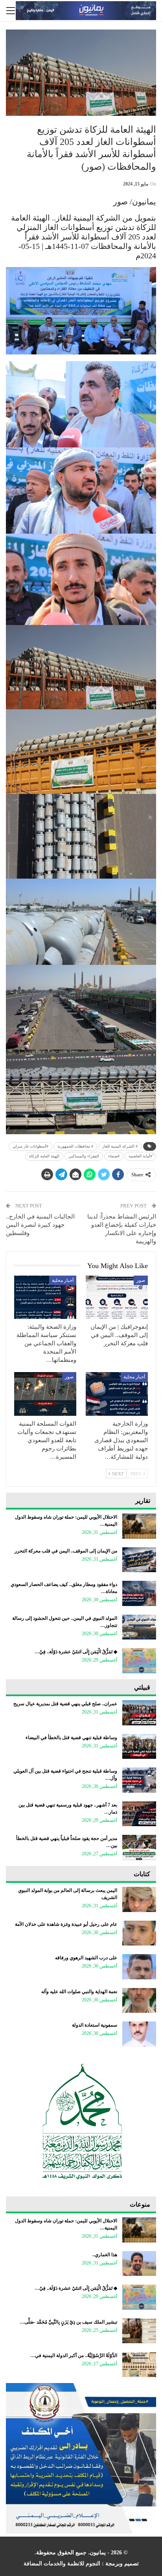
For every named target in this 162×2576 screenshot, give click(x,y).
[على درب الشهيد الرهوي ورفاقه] (139, 1967)
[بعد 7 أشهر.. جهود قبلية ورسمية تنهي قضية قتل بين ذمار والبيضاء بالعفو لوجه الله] (139, 1814)
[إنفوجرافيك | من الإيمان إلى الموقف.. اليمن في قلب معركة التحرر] (117, 1297)
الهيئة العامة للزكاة (44, 1156)
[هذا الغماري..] (139, 2264)
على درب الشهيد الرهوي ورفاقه (86, 1958)
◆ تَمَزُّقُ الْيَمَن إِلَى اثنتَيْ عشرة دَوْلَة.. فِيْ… (76, 1652)
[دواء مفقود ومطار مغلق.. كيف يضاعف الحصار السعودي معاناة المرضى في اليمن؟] (139, 1593)
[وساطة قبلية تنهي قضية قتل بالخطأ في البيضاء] (139, 1747)
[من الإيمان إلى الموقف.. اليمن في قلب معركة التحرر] (139, 1560)
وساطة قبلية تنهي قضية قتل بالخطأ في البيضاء (71, 1738)
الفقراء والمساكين (84, 1156)
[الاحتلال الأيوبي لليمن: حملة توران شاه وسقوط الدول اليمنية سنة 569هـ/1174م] (139, 1526)
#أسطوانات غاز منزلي (30, 1146)
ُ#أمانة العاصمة (140, 1156)
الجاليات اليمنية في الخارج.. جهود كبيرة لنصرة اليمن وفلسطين (40, 1225)
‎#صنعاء (114, 1156)
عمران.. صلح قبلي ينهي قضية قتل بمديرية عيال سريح (65, 1704)
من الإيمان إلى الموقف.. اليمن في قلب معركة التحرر (66, 1551)
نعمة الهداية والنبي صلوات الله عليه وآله (79, 1992)
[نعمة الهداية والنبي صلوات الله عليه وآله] (139, 2001)
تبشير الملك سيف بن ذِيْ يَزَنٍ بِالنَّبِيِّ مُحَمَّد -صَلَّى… (68, 2322)
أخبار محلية (63, 1280)
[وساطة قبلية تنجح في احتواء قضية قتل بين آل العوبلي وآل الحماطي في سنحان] (139, 1780)
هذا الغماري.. (105, 2255)
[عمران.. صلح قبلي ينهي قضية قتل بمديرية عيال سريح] (139, 1713)
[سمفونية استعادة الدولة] (139, 2034)
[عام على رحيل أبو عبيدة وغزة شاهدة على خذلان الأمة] (139, 1933)
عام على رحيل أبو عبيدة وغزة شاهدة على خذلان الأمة (66, 1924)
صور (141, 1280)
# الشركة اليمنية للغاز (120, 1146)
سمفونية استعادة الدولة (95, 2025)
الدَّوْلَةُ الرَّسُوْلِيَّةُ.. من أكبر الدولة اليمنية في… (74, 2355)
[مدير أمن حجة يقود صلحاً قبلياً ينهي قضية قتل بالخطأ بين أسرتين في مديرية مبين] (139, 1847)
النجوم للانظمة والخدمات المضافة (62, 2564)
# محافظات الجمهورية (75, 1146)
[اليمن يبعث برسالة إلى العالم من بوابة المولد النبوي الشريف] (139, 1899)
